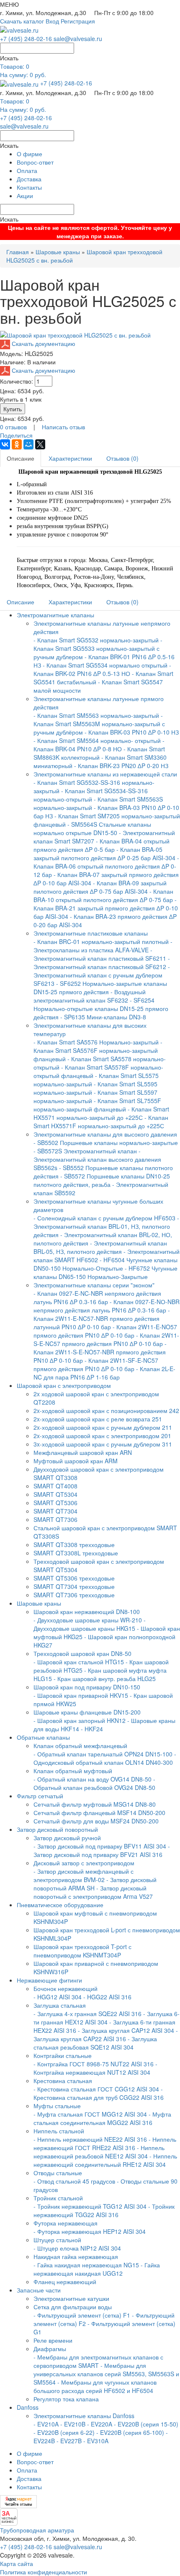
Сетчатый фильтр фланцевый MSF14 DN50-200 (99, 1813)
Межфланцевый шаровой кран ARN (83, 1452)
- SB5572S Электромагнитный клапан (86, 1151)
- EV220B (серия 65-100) (130, 2432)
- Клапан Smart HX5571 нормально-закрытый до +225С (101, 1113)
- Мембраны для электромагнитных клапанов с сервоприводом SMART (98, 2361)
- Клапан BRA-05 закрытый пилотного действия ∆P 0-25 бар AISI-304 (104, 854)
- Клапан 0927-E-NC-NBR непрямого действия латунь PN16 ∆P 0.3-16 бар (97, 1297)
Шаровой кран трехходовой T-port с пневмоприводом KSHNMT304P (82, 1951)
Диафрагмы (50, 2349)
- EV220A (100, 2424)
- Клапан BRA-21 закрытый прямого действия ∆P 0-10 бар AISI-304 (106, 908)
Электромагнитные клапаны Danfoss (84, 2416)
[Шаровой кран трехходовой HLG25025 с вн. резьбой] (75, 334)
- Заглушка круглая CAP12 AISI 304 (126, 2030)
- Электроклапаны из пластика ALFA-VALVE (103, 946)
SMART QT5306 (55, 1503)
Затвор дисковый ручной (67, 1838)
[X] (40, 444)
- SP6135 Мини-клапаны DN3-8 (103, 1017)
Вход (52, 21)
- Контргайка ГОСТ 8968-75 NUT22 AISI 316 (94, 2064)
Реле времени (53, 2340)
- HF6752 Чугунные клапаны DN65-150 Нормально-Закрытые (105, 1272)
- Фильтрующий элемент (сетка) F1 (82, 2315)
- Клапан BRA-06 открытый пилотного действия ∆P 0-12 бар (106, 866)
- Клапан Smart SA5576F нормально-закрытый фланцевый (98, 1050)
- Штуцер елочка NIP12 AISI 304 (77, 2248)
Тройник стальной (58, 2198)
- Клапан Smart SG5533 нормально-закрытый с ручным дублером (98, 648)
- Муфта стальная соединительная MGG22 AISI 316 (102, 2118)
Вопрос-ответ (35, 162)
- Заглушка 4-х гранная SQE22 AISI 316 (87, 2014)
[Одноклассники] (17, 444)
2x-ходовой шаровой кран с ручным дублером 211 (103, 1427)
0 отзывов (13, 427)
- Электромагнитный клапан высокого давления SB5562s (97, 1159)
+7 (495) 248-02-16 (26, 39)
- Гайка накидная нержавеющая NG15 (86, 2265)
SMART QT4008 (55, 1486)
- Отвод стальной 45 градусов (74, 2181)
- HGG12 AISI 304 (58, 1997)
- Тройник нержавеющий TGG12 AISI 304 (90, 2206)
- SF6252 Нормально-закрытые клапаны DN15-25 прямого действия (100, 988)
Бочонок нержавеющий (66, 1988)
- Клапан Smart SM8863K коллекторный (99, 753)
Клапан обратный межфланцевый (80, 1746)
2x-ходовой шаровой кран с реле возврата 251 (98, 1419)
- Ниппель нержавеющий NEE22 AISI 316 (90, 2139)
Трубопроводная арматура (37, 2530)
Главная (18, 252)
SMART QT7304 (55, 1511)
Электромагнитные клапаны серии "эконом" (94, 1285)
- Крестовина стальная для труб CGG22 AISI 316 (99, 2093)
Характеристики (70, 458)
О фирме (30, 154)
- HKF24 (92, 1729)
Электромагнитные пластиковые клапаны (91, 933)
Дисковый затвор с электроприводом (84, 1863)
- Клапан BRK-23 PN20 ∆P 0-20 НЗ (121, 766)
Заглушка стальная (60, 2005)
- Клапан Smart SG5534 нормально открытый (105, 665)
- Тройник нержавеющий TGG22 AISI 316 (104, 2210)
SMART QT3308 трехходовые (74, 1545)
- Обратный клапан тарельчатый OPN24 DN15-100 (103, 1754)
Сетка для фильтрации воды (73, 2307)
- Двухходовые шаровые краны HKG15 (90, 1624)
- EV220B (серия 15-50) (146, 2424)
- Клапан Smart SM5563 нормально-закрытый (96, 715)
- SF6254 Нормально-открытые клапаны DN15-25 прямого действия (101, 1008)
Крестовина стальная (63, 2081)
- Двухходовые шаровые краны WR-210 (88, 1620)
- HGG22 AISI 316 (107, 1997)
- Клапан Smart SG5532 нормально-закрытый (97, 640)
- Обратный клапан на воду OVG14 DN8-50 (93, 1779)
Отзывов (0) (122, 458)
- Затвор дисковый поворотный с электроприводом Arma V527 (93, 1892)
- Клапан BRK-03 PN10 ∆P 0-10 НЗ (132, 732)
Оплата (27, 170)
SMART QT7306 (55, 1519)
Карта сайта (17, 2563)
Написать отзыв (63, 427)
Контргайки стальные (63, 2055)
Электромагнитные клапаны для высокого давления (105, 1134)
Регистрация (78, 21)
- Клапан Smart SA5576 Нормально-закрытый (97, 1042)
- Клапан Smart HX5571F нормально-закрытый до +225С (101, 1122)
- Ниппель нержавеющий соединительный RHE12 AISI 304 (105, 2160)
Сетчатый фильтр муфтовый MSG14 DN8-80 (95, 1804)
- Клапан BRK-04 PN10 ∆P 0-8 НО (99, 745)
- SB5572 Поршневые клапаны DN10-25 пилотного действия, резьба (102, 1180)
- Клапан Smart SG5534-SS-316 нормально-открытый (91, 795)
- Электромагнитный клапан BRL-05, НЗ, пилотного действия (100, 1247)
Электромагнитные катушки (71, 2298)
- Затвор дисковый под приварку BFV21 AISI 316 (102, 1850)
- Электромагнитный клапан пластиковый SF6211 (100, 954)
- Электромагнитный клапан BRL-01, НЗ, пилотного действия (106, 1226)
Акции (25, 196)
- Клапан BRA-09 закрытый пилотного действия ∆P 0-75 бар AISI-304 (100, 887)
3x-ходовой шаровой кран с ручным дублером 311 (103, 1444)
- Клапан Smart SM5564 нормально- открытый (97, 740)
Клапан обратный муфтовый (73, 1771)
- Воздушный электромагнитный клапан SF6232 (90, 996)
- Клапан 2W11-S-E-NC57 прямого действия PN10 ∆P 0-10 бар (106, 1339)
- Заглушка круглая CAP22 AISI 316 (106, 2034)
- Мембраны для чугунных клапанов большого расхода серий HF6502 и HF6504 (95, 2386)
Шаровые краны (58, 252)
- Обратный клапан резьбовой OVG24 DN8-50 (94, 1783)
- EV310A (96, 2441)
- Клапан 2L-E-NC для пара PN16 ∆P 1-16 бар (104, 1373)
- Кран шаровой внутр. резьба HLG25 (105, 1679)
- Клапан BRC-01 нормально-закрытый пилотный (101, 941)
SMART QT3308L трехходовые (76, 1553)
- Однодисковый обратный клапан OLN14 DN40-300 (105, 1758)
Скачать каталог (22, 21)
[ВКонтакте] (5, 444)
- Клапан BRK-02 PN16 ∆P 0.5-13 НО (102, 669)
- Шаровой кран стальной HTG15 (79, 1662)
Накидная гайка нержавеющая (76, 2256)
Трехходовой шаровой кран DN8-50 (82, 1653)
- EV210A (46, 2424)
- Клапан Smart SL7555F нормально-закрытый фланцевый (97, 1105)
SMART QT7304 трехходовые (74, 1586)
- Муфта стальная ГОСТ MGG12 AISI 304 (90, 2114)
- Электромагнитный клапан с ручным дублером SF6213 (102, 975)
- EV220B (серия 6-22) (64, 2432)
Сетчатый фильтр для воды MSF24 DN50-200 (96, 1821)
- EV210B (73, 2424)
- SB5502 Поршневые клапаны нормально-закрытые (106, 1142)
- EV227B (69, 2441)
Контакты (29, 187)
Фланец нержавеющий (65, 2282)
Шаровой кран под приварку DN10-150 (87, 1687)
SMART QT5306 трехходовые (74, 1578)
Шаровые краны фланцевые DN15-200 (87, 1712)
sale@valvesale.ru (78, 39)
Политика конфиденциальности (44, 2572)
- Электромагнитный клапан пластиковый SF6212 (102, 962)
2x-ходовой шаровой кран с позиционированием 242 (106, 1410)
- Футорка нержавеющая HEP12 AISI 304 (90, 2231)
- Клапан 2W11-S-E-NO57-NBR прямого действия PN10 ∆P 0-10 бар (100, 1352)
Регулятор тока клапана (66, 2399)
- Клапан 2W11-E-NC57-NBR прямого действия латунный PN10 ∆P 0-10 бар (102, 1318)
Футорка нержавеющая (66, 2223)
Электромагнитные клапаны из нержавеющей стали (105, 774)
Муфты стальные (57, 2106)
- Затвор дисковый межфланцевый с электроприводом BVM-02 (84, 1875)
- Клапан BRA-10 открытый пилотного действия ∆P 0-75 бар (104, 895)
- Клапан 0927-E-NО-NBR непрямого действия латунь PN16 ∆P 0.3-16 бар (107, 1306)
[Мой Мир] (28, 444)
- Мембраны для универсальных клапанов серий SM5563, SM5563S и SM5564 (106, 2374)
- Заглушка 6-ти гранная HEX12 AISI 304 (107, 2018)
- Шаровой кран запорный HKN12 (80, 1720)
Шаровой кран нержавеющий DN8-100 (87, 1612)
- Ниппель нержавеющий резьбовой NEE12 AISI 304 (99, 2152)
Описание (21, 458)
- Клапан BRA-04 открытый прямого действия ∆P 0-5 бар (102, 845)
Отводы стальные (58, 2173)
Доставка (29, 179)
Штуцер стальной (57, 2240)
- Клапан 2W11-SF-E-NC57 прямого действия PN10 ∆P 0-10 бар (96, 1364)
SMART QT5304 (55, 1494)
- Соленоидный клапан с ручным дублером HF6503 (104, 1218)
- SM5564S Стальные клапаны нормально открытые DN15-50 (92, 828)
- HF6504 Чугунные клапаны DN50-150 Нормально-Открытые (105, 1264)
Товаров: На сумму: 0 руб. (23, 70)
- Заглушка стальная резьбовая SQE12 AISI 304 (95, 2043)
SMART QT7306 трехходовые (74, 1595)
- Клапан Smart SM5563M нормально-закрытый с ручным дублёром (99, 724)
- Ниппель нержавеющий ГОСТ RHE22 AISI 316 (105, 2143)
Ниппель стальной (59, 2131)
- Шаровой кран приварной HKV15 (81, 1695)
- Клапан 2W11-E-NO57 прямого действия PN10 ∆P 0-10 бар (105, 1331)
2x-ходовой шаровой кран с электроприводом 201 (102, 1436)
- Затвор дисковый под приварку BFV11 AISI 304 (100, 1846)
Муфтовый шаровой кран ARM (76, 1461)
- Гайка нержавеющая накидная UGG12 (97, 2269)
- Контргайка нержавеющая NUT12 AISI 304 (95, 2068)
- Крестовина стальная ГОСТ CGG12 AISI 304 (96, 2089)
